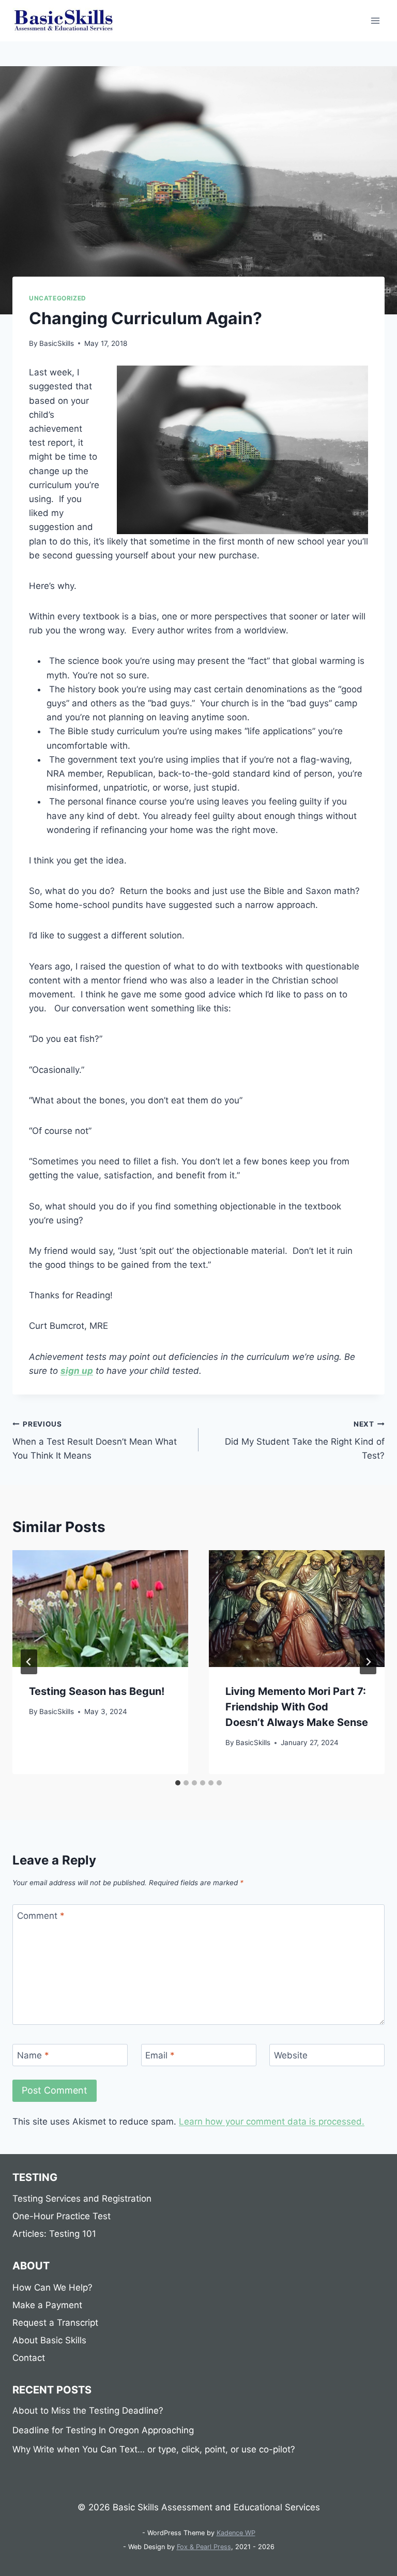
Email (160, 2055)
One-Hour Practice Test (62, 2216)
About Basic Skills (49, 2340)
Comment (41, 1916)
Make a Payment (47, 2305)
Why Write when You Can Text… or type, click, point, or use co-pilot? (154, 2449)
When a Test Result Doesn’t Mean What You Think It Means (95, 1441)
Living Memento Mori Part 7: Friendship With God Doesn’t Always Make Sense (297, 1707)
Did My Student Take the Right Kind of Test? (305, 1441)
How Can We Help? (52, 2287)
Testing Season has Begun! (97, 1691)
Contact (29, 2358)
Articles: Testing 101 (54, 2234)
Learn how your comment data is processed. (272, 2122)
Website (291, 2055)
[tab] (178, 1783)
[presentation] (100, 1609)
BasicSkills (57, 343)
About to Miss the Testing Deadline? (88, 2411)
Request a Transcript (55, 2323)
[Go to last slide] (29, 1662)
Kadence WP (236, 2533)
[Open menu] (375, 20)
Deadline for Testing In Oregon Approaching (103, 2430)
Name (33, 2055)
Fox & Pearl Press (204, 2547)
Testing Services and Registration (82, 2199)
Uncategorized (58, 298)
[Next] (368, 1662)
